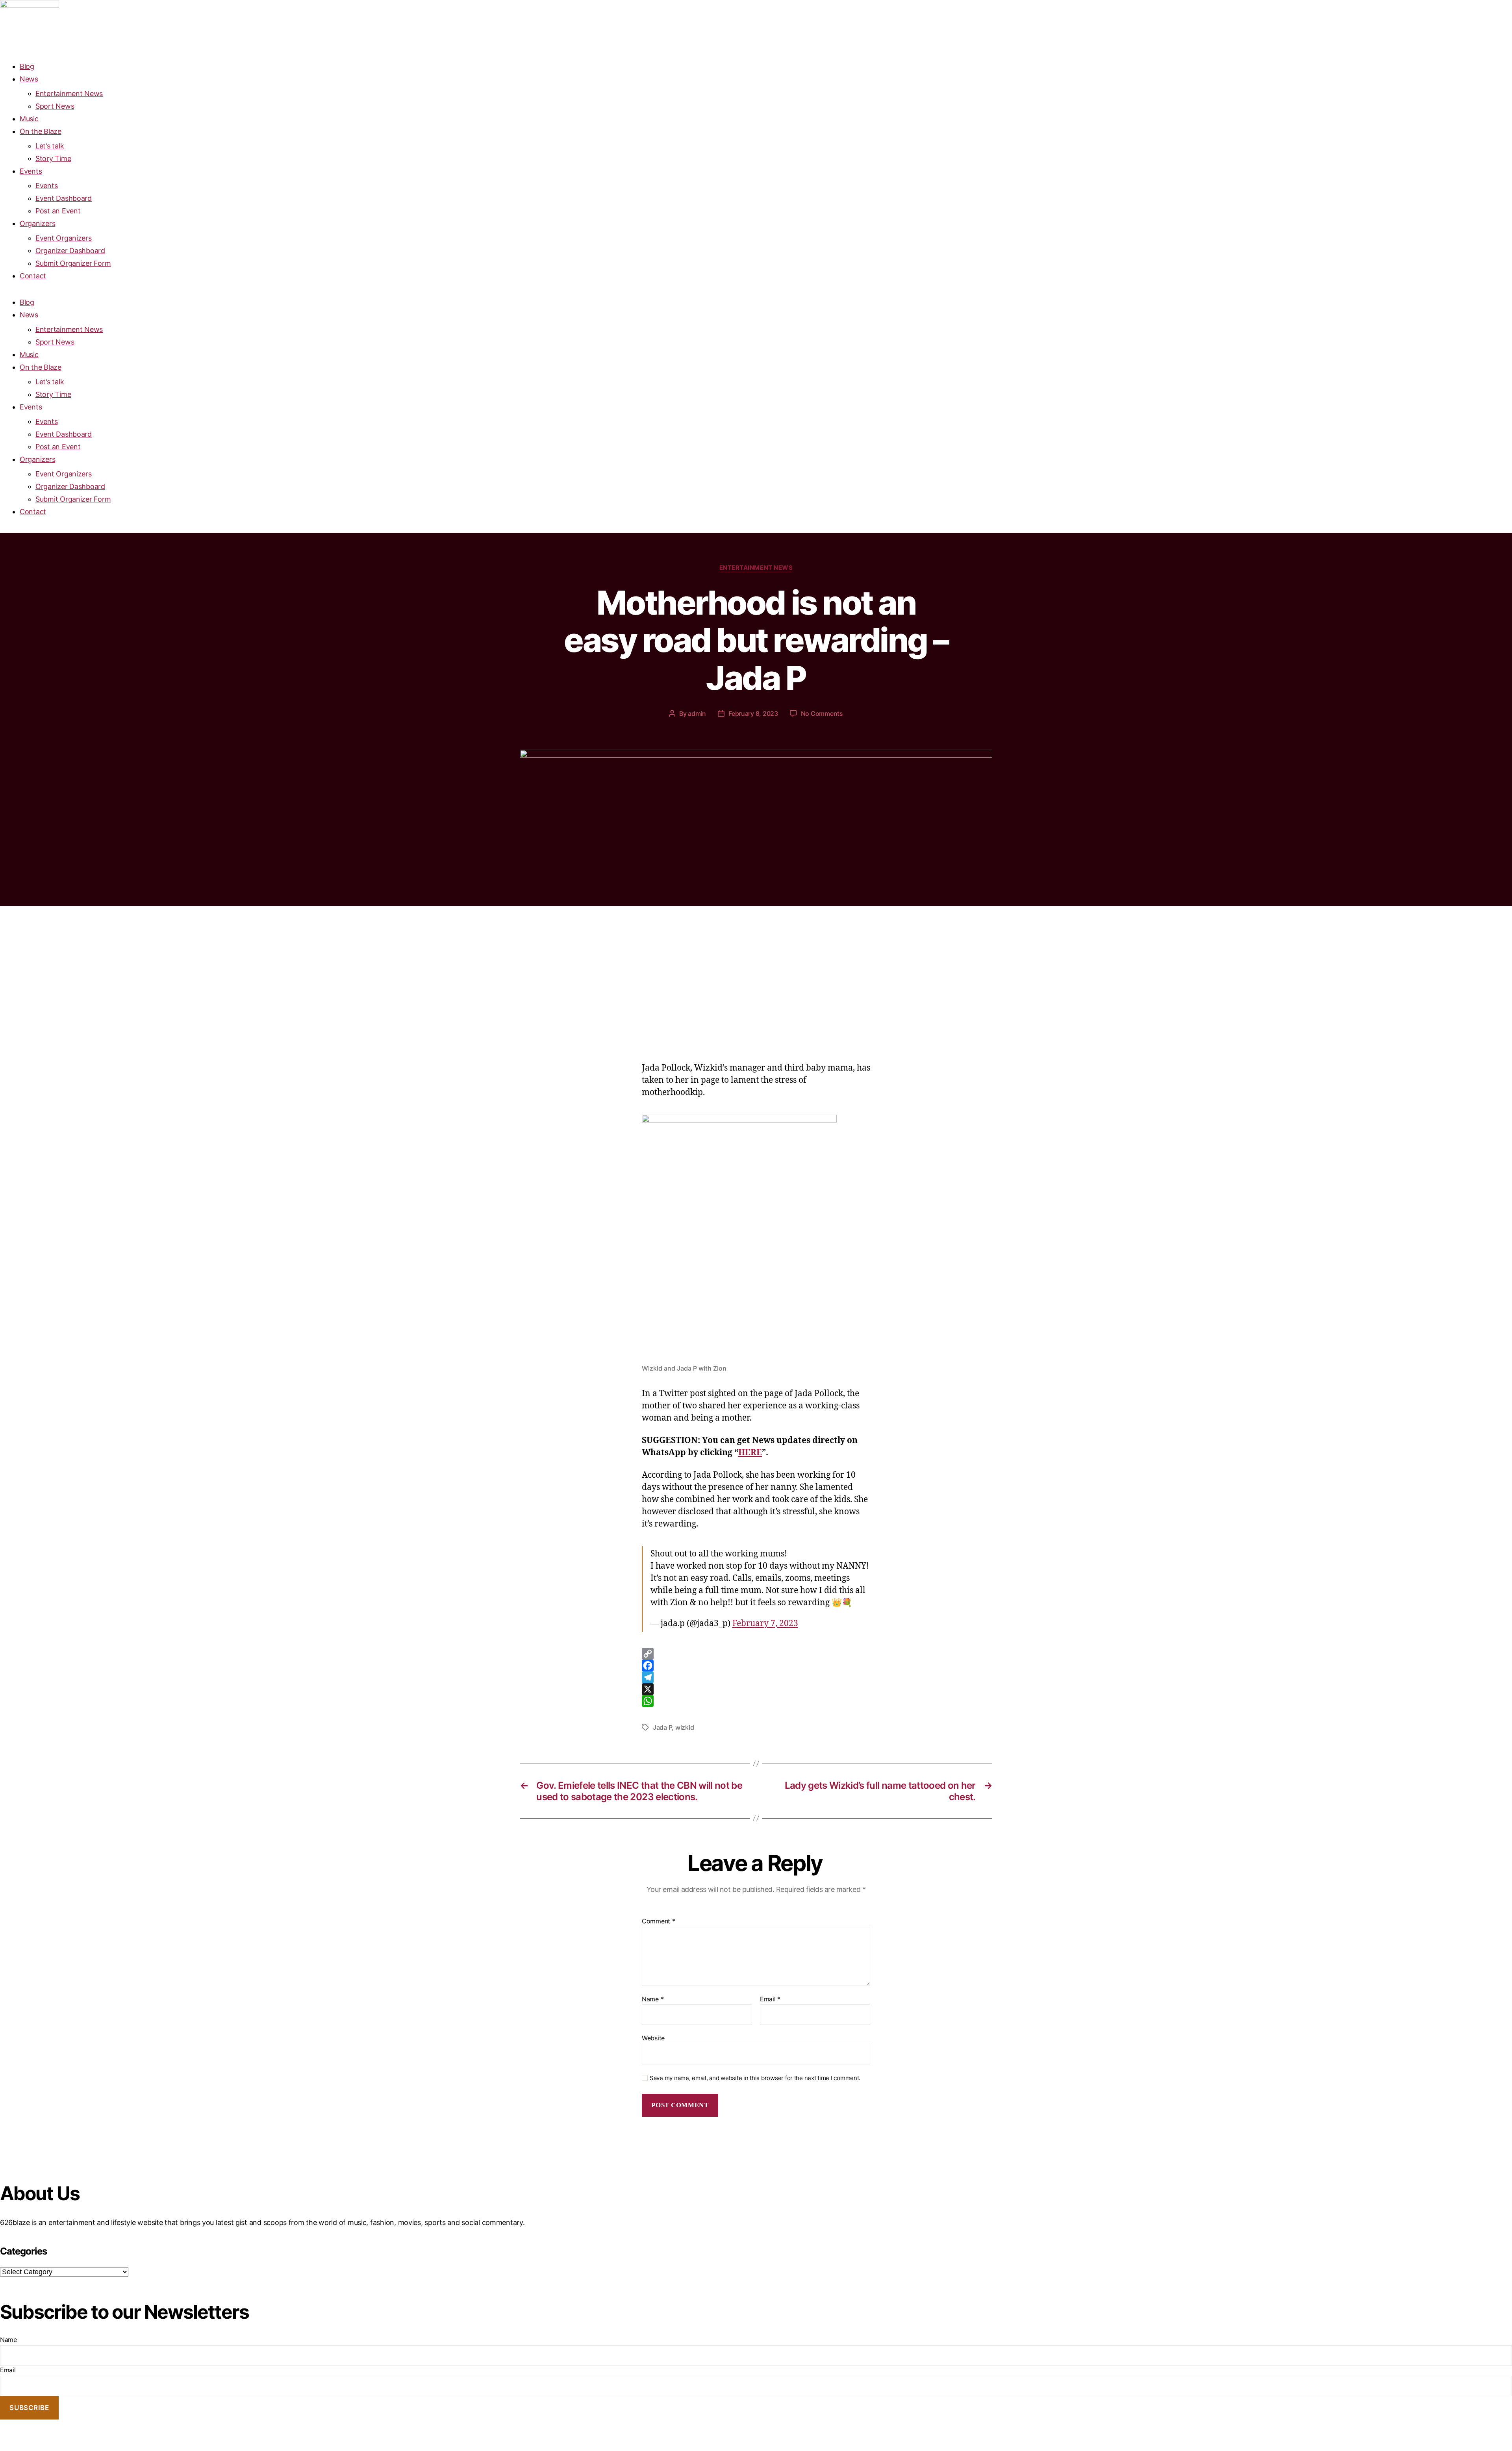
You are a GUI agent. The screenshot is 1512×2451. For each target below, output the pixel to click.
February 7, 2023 (765, 1624)
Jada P (662, 1727)
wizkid (685, 1727)
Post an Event (58, 211)
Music (29, 119)
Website (653, 2038)
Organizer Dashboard (70, 251)
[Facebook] (756, 1665)
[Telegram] (756, 1677)
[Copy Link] (756, 1654)
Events (31, 171)
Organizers (37, 223)
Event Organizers (64, 238)
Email (770, 1999)
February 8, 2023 (753, 713)
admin (697, 713)
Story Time (53, 158)
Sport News (55, 106)
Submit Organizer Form (73, 263)
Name (653, 1999)
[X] (756, 1689)
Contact (33, 276)
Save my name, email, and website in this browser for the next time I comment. (755, 2078)
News (29, 79)
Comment (659, 1921)
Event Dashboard (64, 198)
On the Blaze (41, 131)
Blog (27, 66)
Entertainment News (69, 94)
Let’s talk (50, 146)
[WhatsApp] (756, 1701)
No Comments (822, 713)
